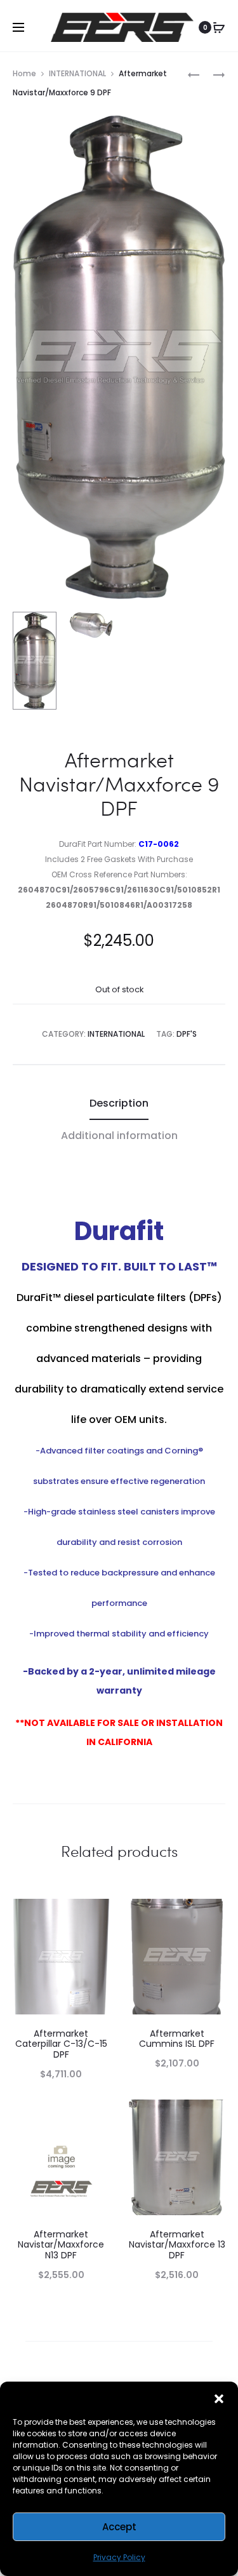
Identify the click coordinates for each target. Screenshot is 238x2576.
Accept (119, 2527)
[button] (219, 2397)
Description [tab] (119, 1103)
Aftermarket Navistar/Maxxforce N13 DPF (61, 2245)
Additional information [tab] (119, 1136)
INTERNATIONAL (77, 73)
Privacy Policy (119, 2557)
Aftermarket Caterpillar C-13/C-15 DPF (61, 2044)
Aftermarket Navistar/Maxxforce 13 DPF (177, 2245)
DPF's (187, 1034)
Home (24, 73)
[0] (219, 27)
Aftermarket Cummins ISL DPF (177, 2039)
